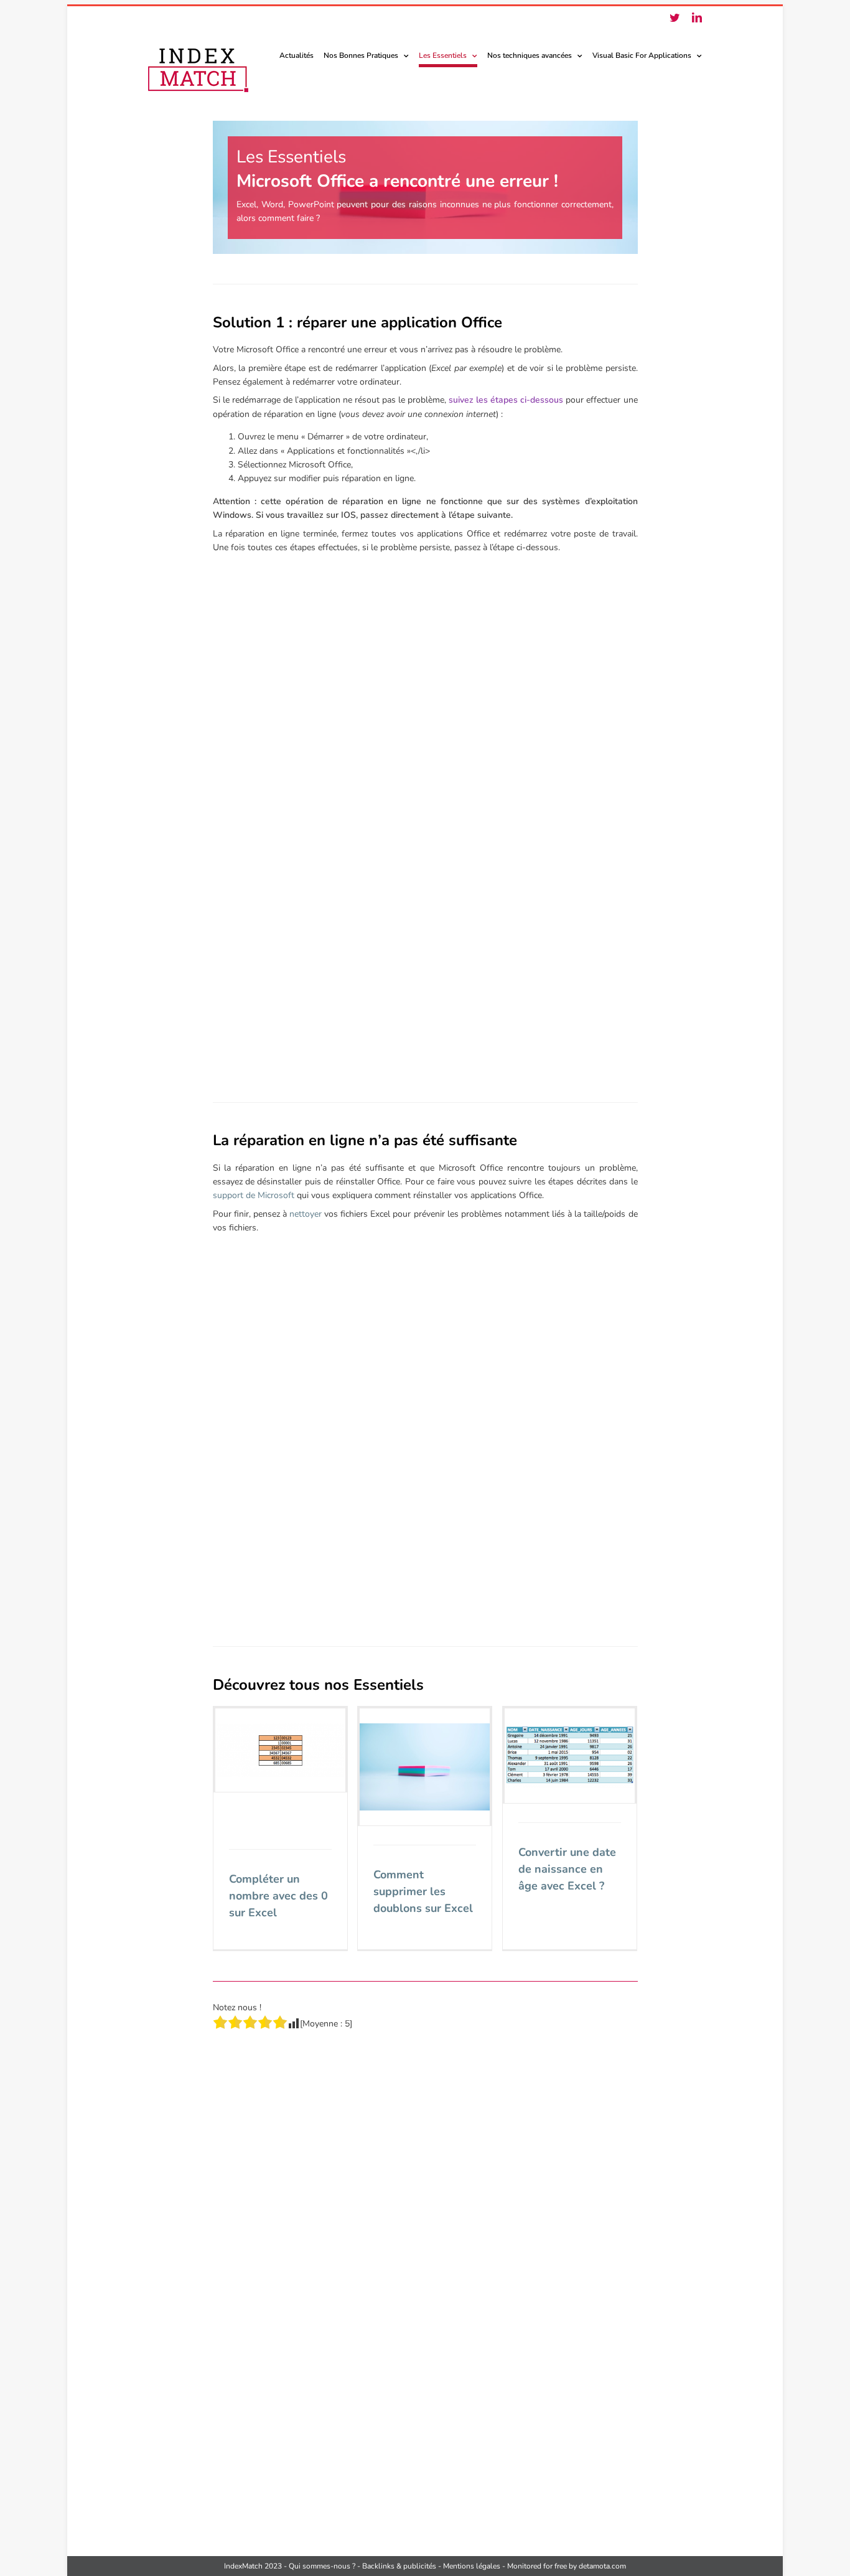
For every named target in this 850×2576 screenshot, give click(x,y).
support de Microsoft (254, 1195)
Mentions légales (472, 2566)
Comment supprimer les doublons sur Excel (423, 1891)
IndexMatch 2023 (253, 2566)
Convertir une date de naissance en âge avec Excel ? (567, 1869)
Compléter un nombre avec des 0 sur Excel (278, 1896)
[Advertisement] (425, 715)
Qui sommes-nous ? (322, 2566)
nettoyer (306, 1214)
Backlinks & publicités (399, 2566)
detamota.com (602, 2566)
